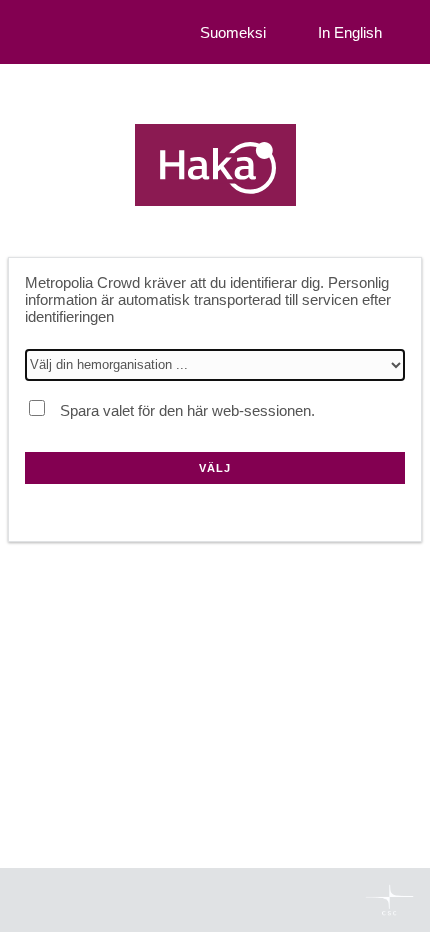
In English (350, 32)
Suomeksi (233, 32)
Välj (215, 468)
